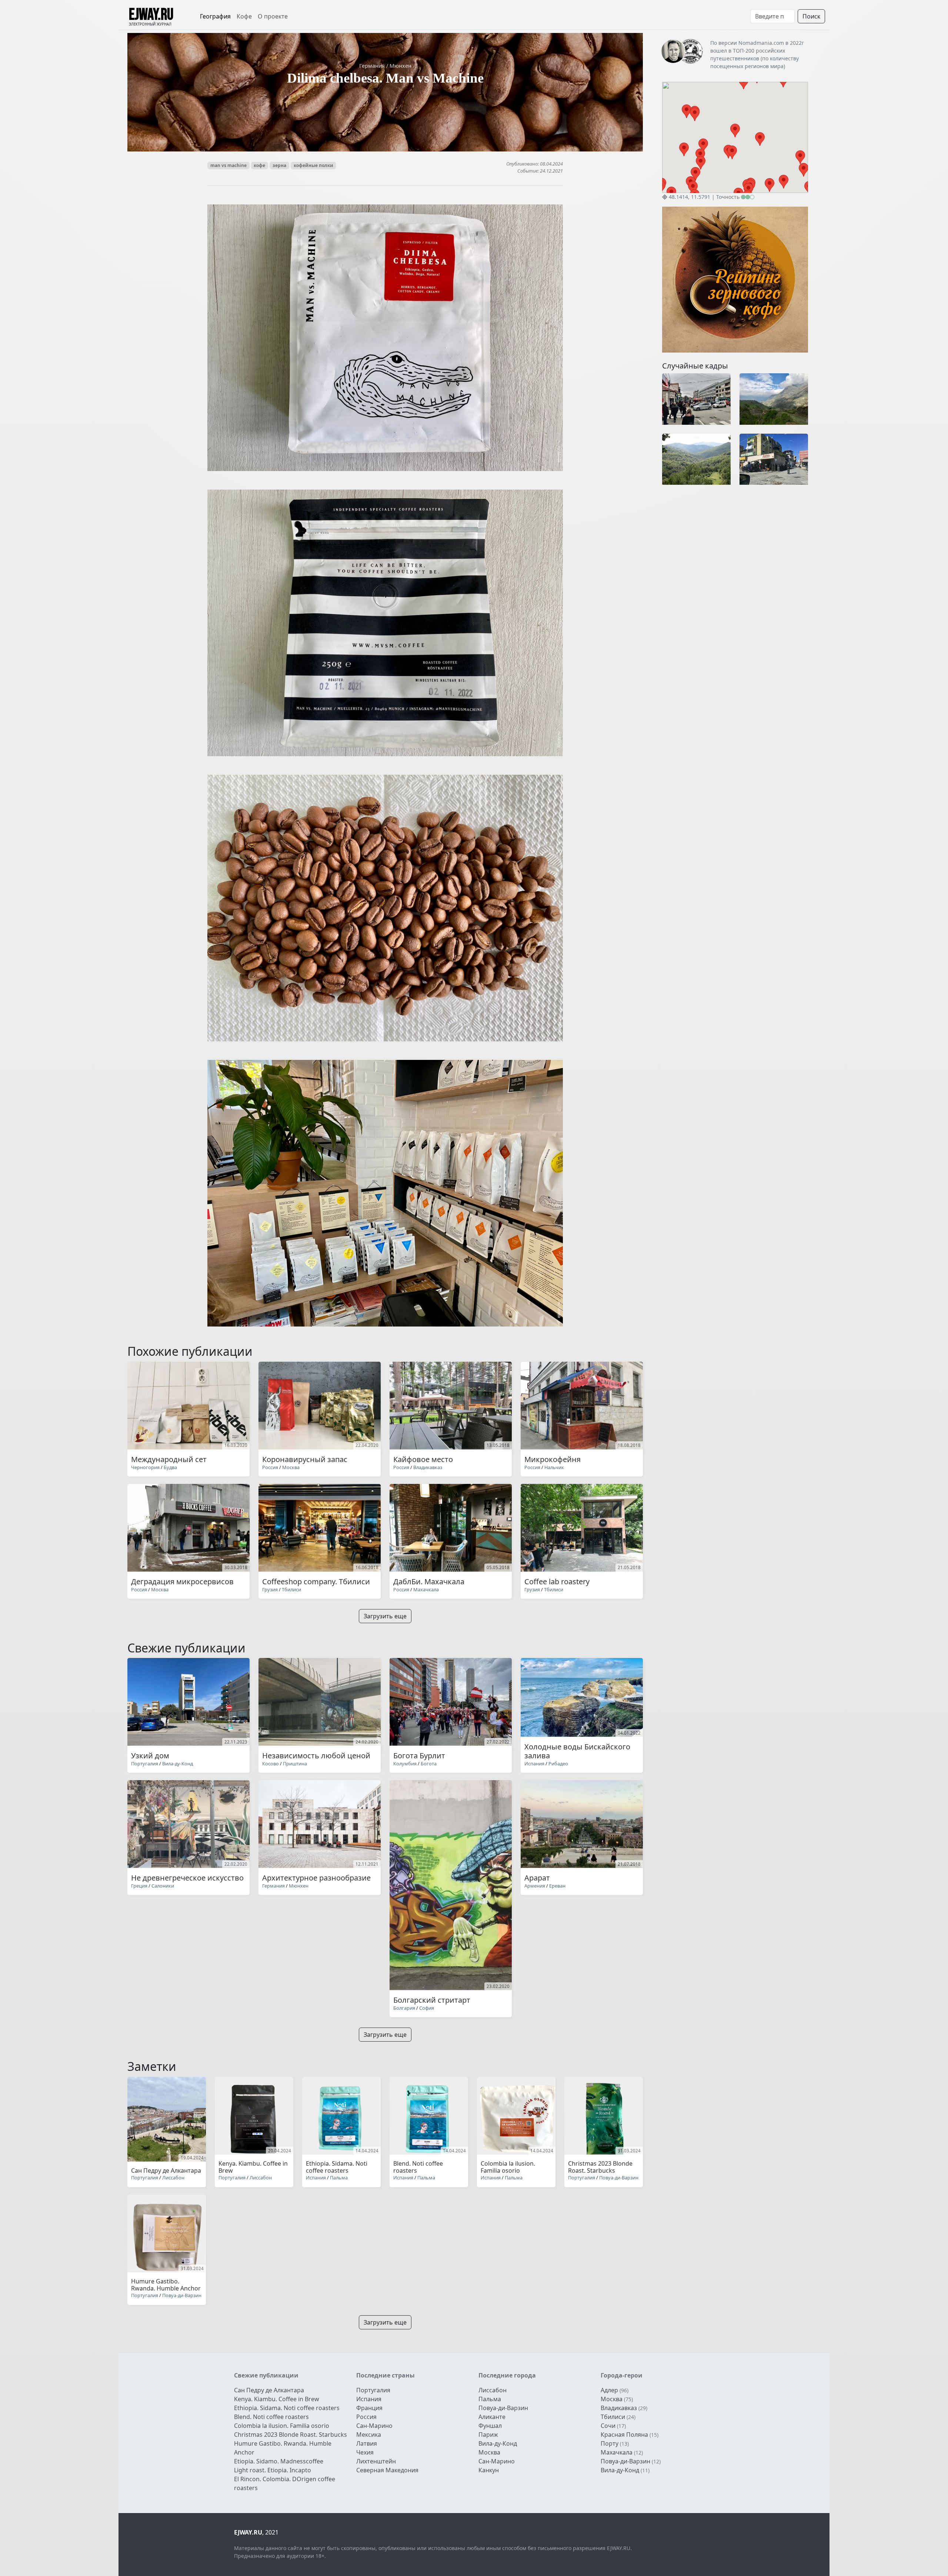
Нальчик (554, 1467)
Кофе (244, 16)
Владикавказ (428, 1467)
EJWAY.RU (151, 15)
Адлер (609, 2390)
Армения (535, 1886)
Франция (369, 2408)
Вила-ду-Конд (178, 1764)
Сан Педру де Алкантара (269, 2390)
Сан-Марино (374, 2426)
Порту (610, 2443)
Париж (488, 2435)
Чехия (365, 2452)
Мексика (369, 2435)
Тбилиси (291, 1589)
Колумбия (405, 1764)
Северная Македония (387, 2470)
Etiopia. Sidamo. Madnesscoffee (279, 2461)
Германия (373, 66)
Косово (271, 1764)
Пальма (339, 2178)
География (215, 16)
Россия (270, 1467)
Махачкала (426, 1589)
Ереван (557, 1886)
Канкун (489, 2470)
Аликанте (492, 2417)
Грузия (270, 1589)
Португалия (145, 1764)
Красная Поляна (624, 2435)
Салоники (163, 1886)
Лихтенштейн (376, 2461)
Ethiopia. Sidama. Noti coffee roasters (287, 2408)
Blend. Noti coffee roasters (271, 2417)
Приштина (295, 1764)
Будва (170, 1467)
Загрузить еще (385, 1616)
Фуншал (490, 2426)
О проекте (273, 16)
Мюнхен (400, 66)
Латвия (367, 2443)
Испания (534, 1764)
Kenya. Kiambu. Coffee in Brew (277, 2399)
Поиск (811, 16)
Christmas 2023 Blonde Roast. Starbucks (291, 2435)
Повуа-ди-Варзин (619, 2178)
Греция (139, 1886)
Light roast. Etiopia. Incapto (273, 2470)
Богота (429, 1764)
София (427, 2008)
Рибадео (558, 1764)
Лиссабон (173, 2178)
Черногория (145, 1467)
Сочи (608, 2426)
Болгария (404, 2008)
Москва (291, 1467)
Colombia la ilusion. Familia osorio (282, 2426)
